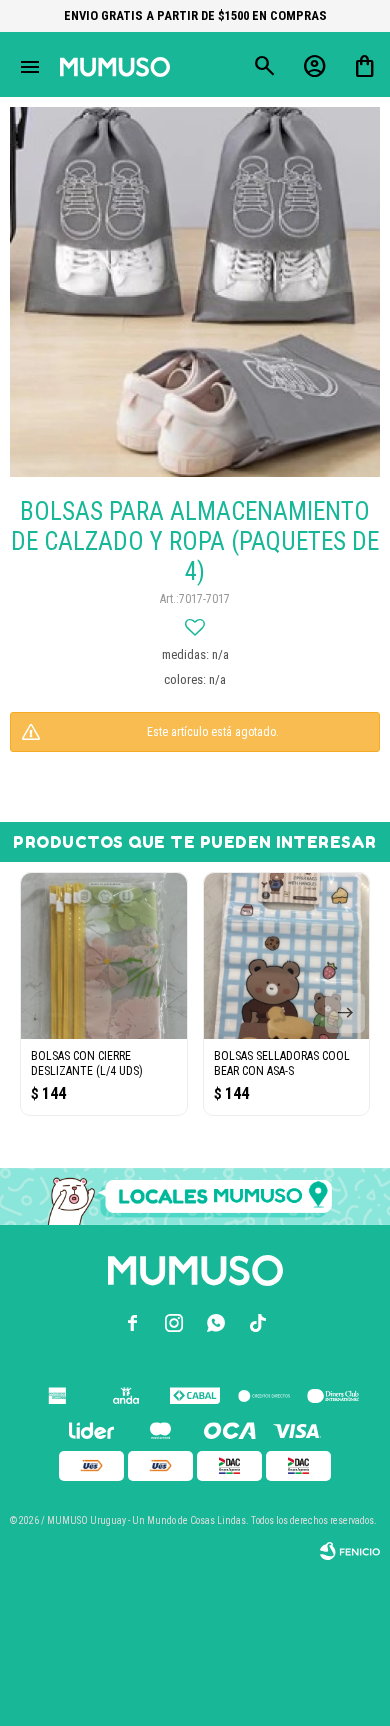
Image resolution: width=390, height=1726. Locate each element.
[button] (345, 1013)
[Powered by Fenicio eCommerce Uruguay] (350, 1551)
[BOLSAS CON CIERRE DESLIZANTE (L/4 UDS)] (104, 956)
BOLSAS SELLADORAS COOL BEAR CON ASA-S (282, 1063)
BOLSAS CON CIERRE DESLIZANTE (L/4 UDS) (87, 1063)
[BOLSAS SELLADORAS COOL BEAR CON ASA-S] (287, 956)
